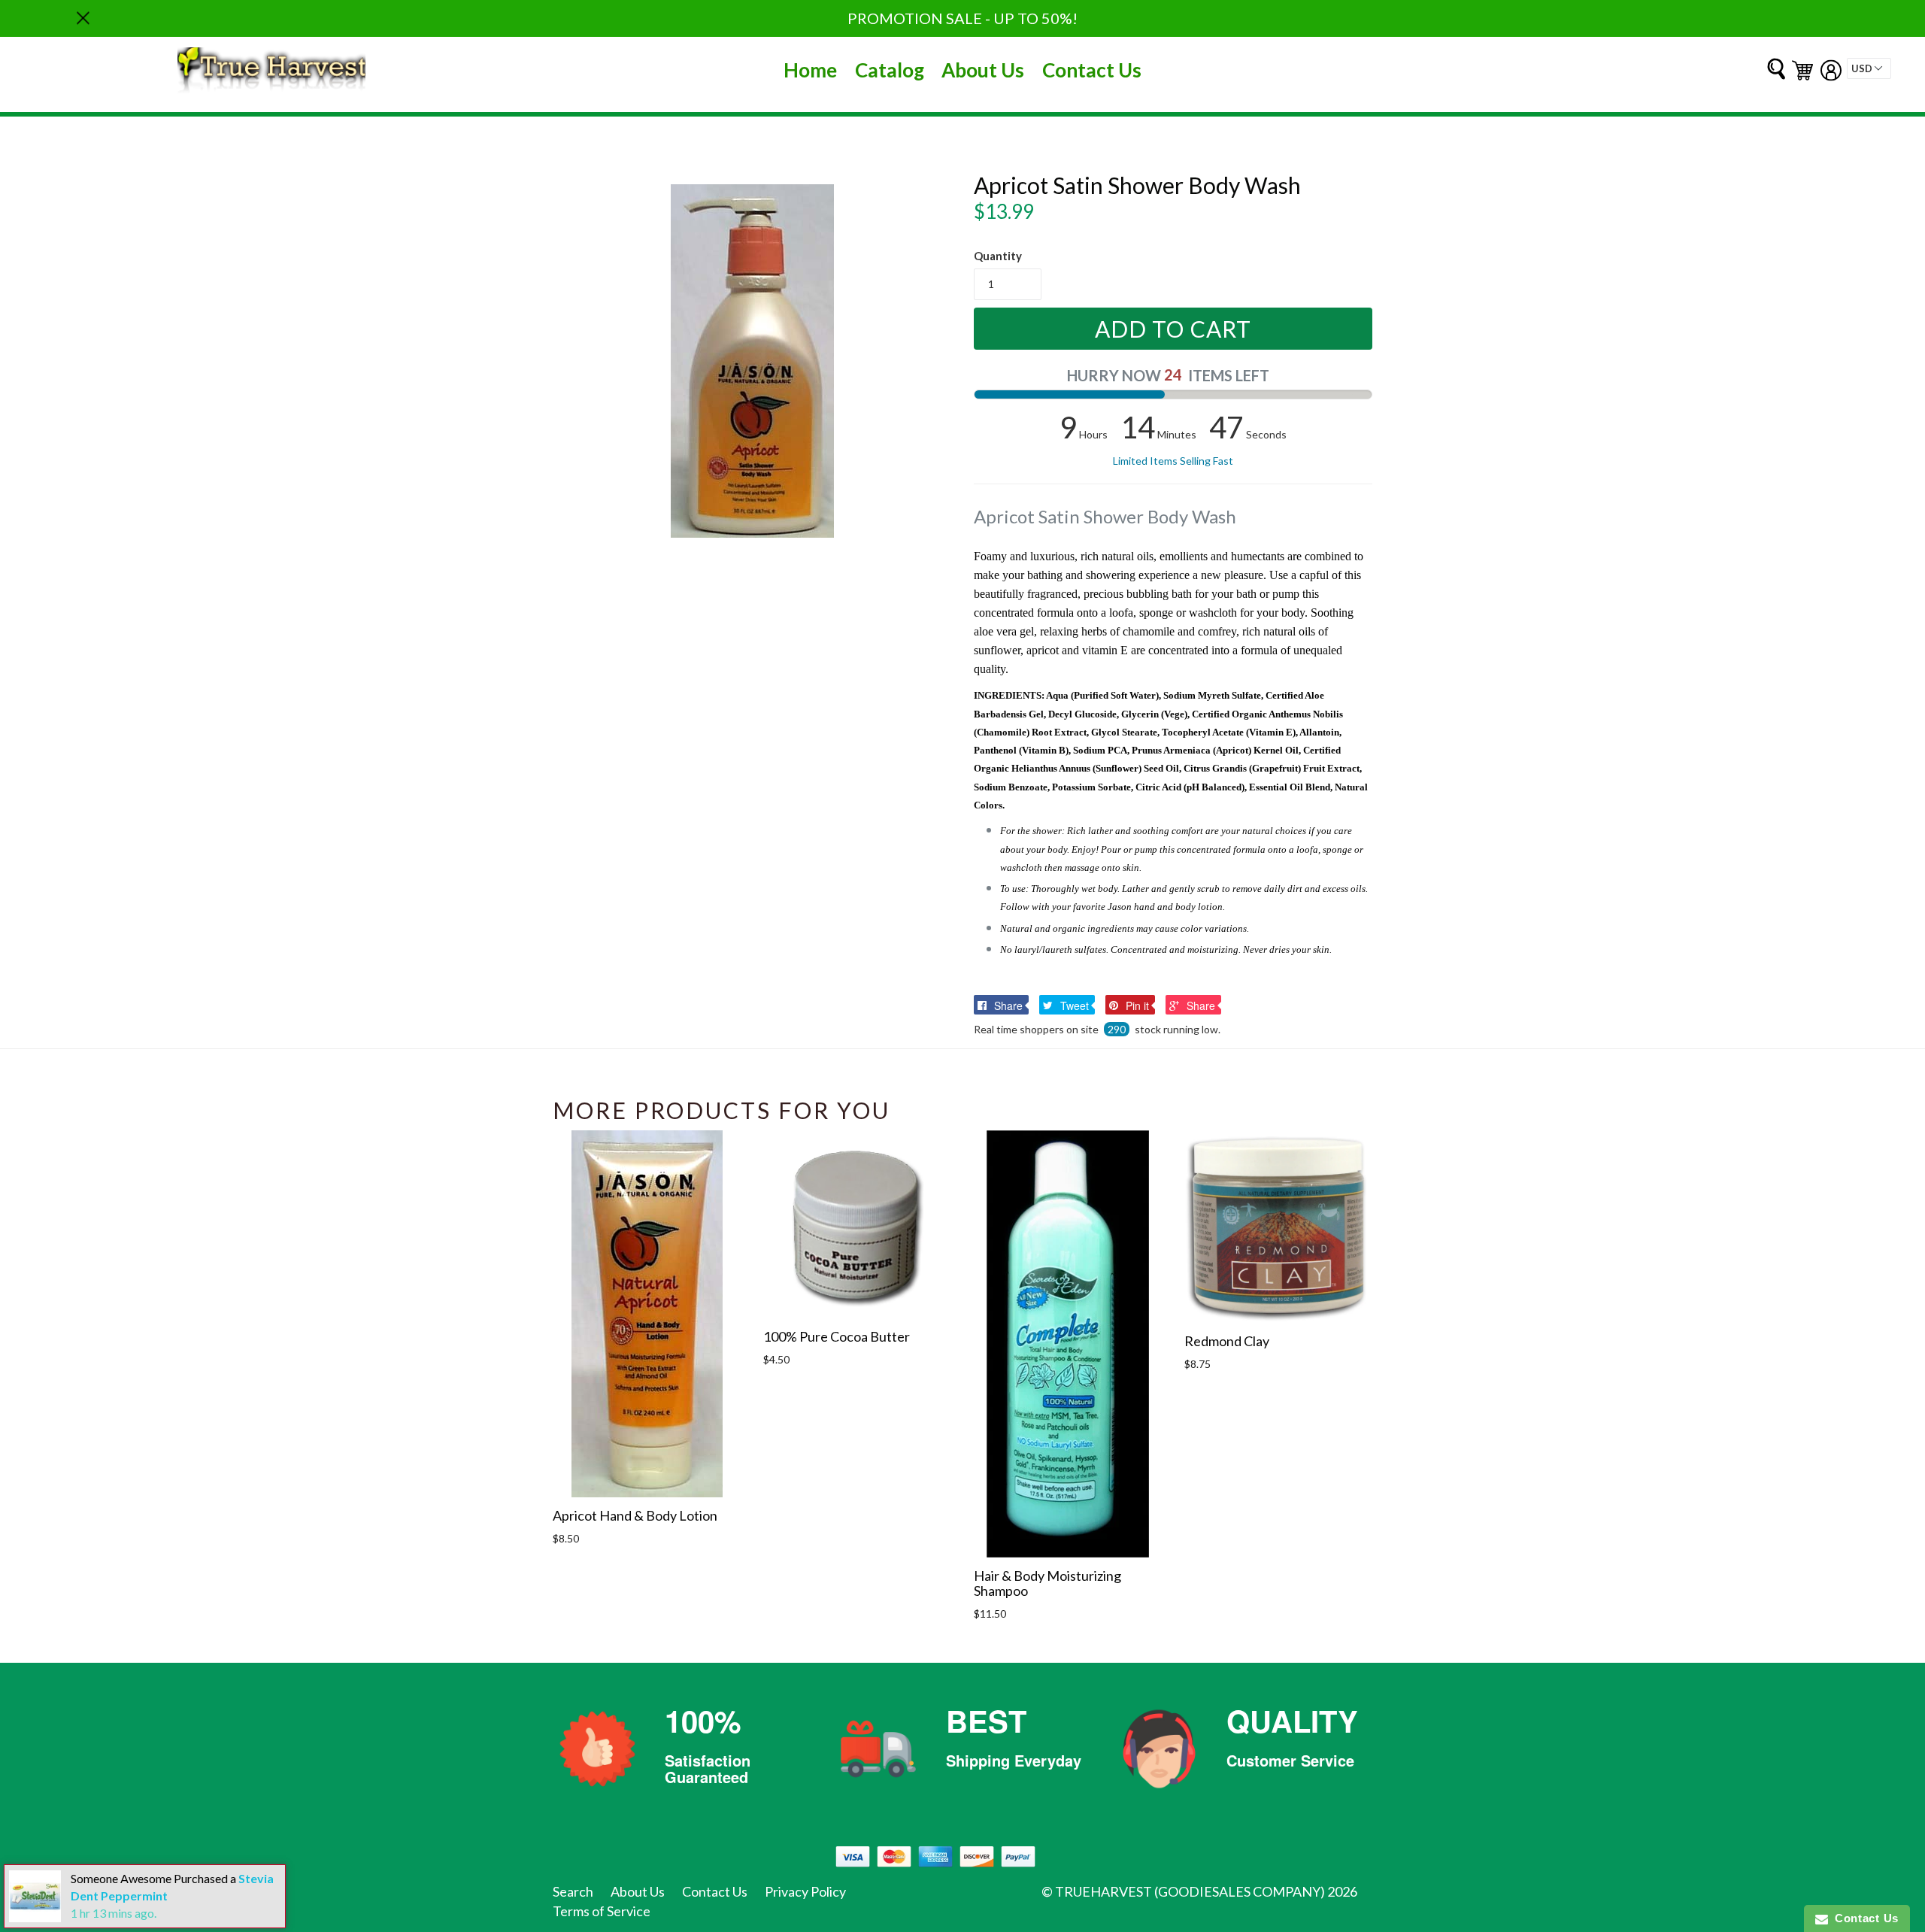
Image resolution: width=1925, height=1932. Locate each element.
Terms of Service (602, 1911)
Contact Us (1092, 70)
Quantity (998, 256)
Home (810, 70)
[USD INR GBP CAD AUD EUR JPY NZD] (1869, 68)
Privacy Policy (805, 1891)
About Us (983, 70)
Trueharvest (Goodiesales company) (1190, 1891)
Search (573, 1891)
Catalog (890, 70)
